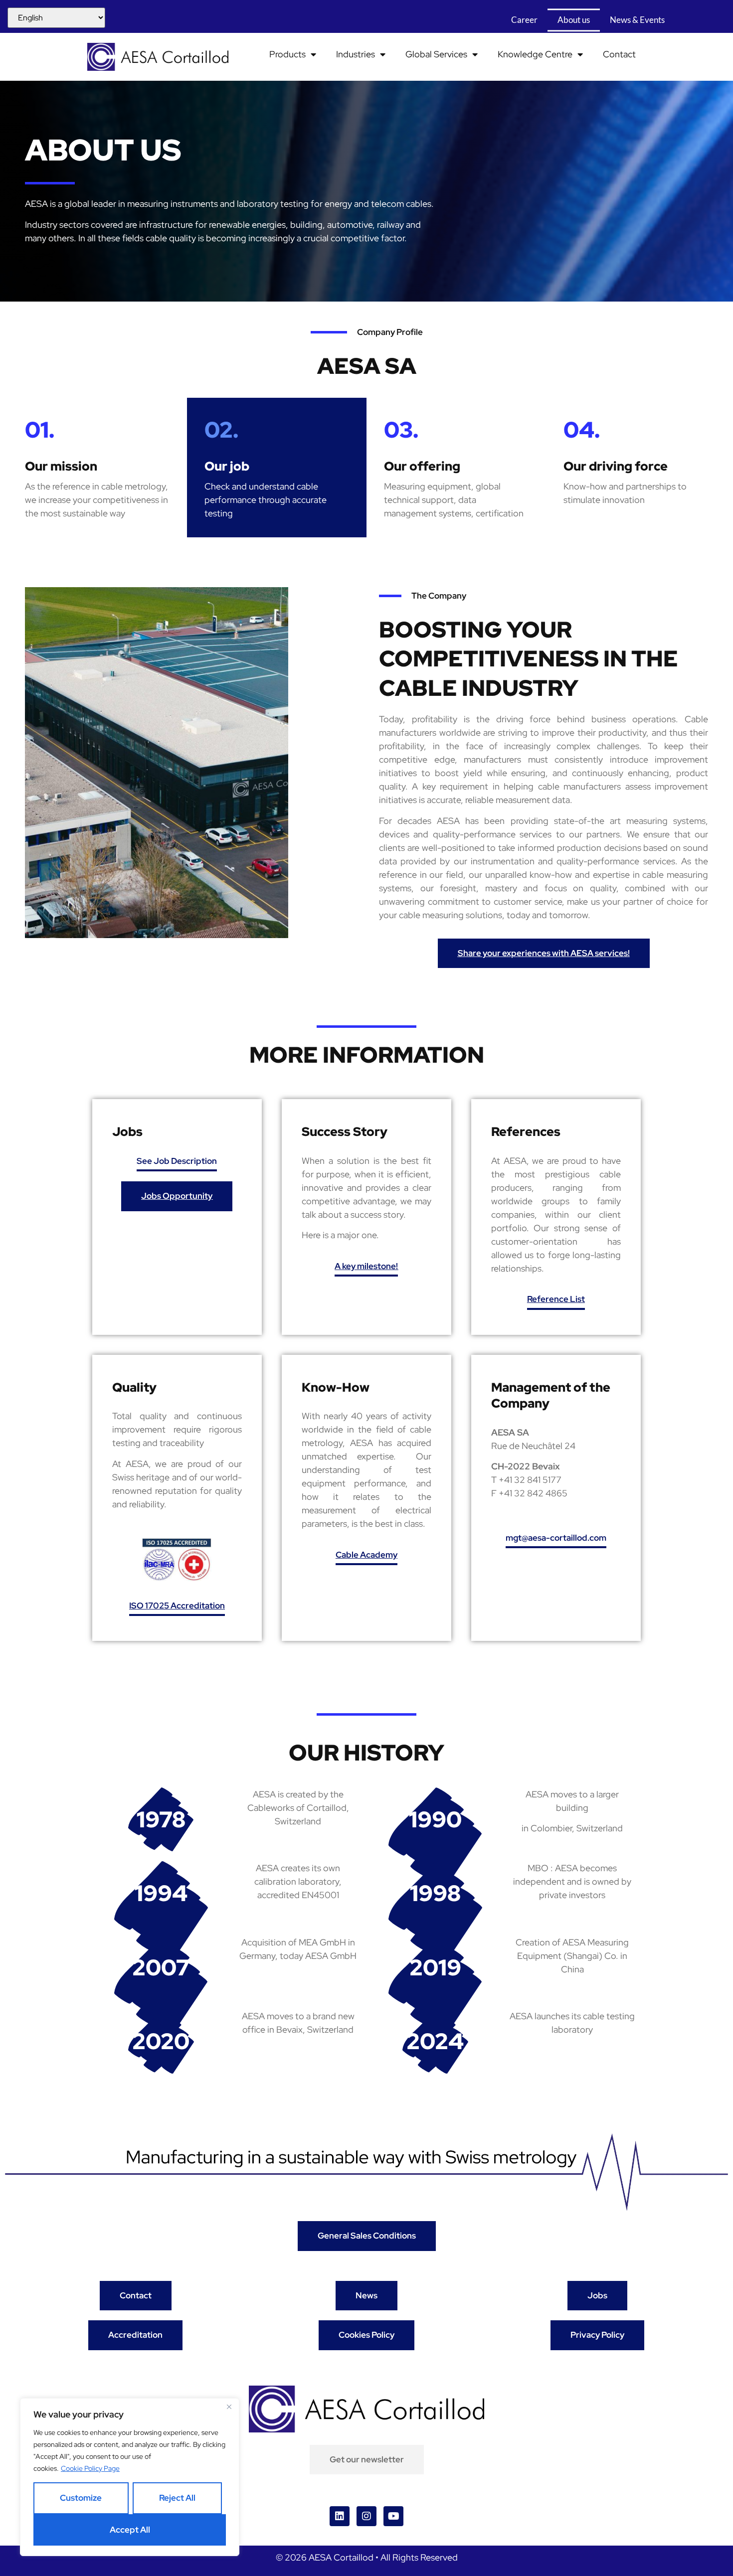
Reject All (177, 2498)
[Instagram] (366, 2516)
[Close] (229, 2407)
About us (574, 20)
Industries (356, 54)
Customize (81, 2498)
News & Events (638, 20)
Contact (619, 54)
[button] (177, 1163)
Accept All (130, 2530)
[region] (130, 2477)
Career (525, 20)
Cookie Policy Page (90, 2468)
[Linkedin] (340, 2516)
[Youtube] (393, 2516)
